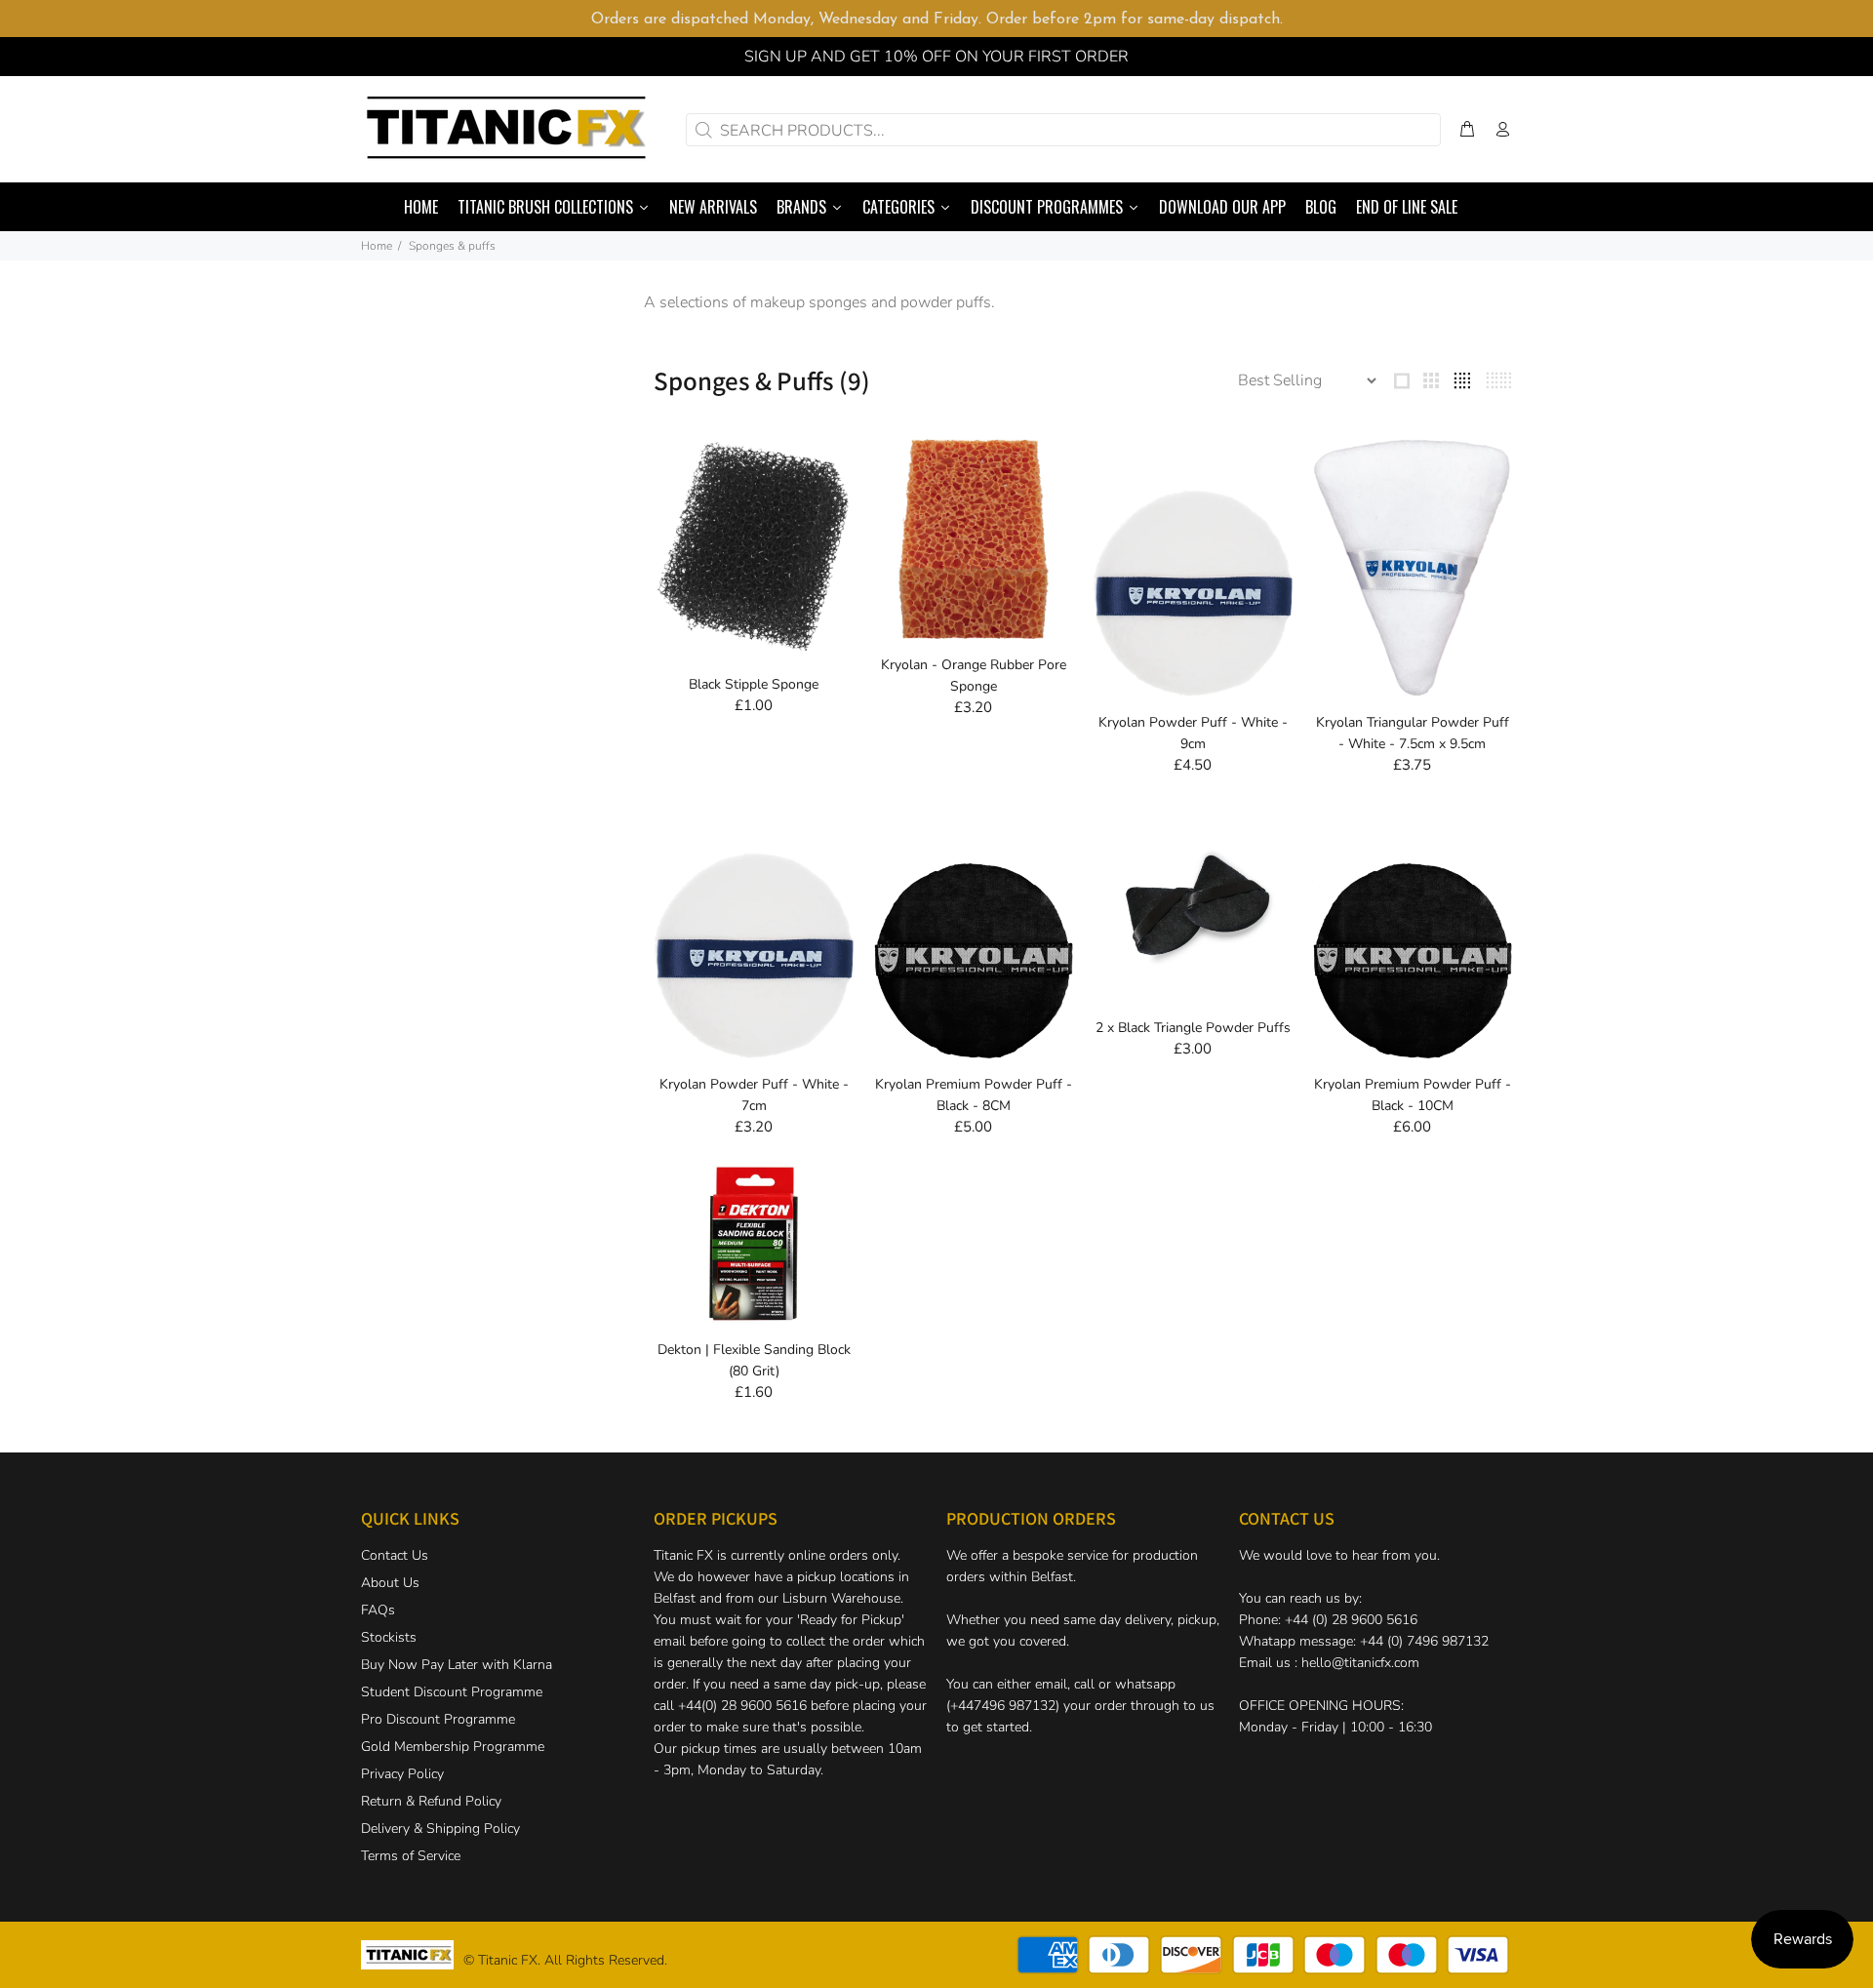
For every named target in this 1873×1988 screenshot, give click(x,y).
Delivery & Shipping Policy (440, 1829)
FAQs (378, 1610)
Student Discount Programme (452, 1692)
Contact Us (395, 1555)
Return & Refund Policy (431, 1801)
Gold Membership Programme (453, 1747)
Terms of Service (411, 1856)
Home (377, 246)
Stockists (389, 1637)
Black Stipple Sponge (754, 684)
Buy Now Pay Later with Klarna (457, 1665)
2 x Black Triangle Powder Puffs (1193, 1028)
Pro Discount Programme (438, 1719)
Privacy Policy (402, 1774)
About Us (390, 1583)
